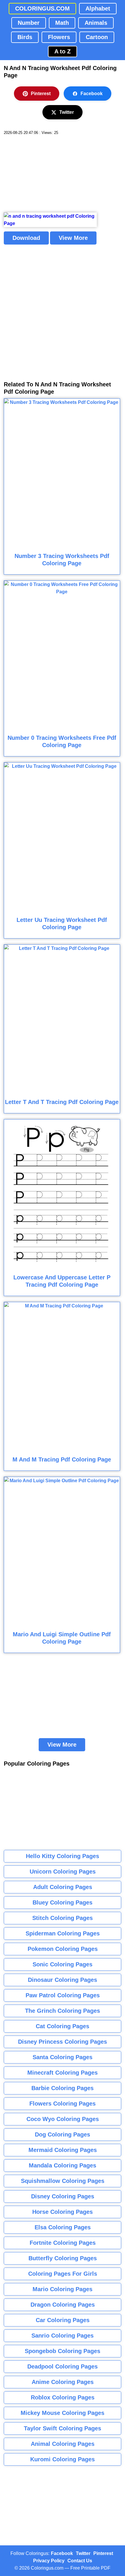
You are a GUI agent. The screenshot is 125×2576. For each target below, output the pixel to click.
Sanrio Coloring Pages (63, 2336)
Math (62, 23)
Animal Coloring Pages (63, 2444)
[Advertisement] (47, 174)
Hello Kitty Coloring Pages (63, 1856)
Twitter (67, 112)
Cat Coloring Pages (63, 2026)
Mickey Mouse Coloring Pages (63, 2413)
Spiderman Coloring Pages (63, 1933)
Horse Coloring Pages (63, 2212)
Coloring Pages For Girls (63, 2274)
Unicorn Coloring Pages (63, 1872)
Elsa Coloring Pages (63, 2227)
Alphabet (98, 8)
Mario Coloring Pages (63, 2289)
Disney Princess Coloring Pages (63, 2042)
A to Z (63, 51)
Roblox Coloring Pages (63, 2397)
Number (29, 23)
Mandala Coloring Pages (63, 2165)
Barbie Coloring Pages (63, 2088)
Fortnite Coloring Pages (63, 2243)
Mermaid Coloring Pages (63, 2150)
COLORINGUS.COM (42, 8)
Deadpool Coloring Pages (63, 2366)
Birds (25, 37)
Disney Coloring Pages (63, 2196)
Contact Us (80, 2561)
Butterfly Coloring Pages (63, 2258)
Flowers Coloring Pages (63, 2104)
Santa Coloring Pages (63, 2057)
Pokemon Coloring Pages (63, 1949)
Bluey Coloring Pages (63, 1902)
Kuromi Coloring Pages (63, 2459)
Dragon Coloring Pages (63, 2305)
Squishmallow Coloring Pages (63, 2181)
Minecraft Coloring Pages (63, 2073)
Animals (96, 23)
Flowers (59, 37)
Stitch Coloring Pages (63, 1918)
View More (73, 238)
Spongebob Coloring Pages (63, 2351)
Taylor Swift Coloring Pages (63, 2428)
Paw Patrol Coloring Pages (63, 1995)
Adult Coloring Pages (63, 1887)
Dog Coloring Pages (63, 2134)
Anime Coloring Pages (63, 2382)
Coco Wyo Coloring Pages (63, 2119)
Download (26, 238)
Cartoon (97, 37)
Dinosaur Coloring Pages (63, 1980)
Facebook (92, 94)
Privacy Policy (49, 2561)
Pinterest (41, 94)
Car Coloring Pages (63, 2320)
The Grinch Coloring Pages (63, 2011)
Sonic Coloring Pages (63, 1964)
